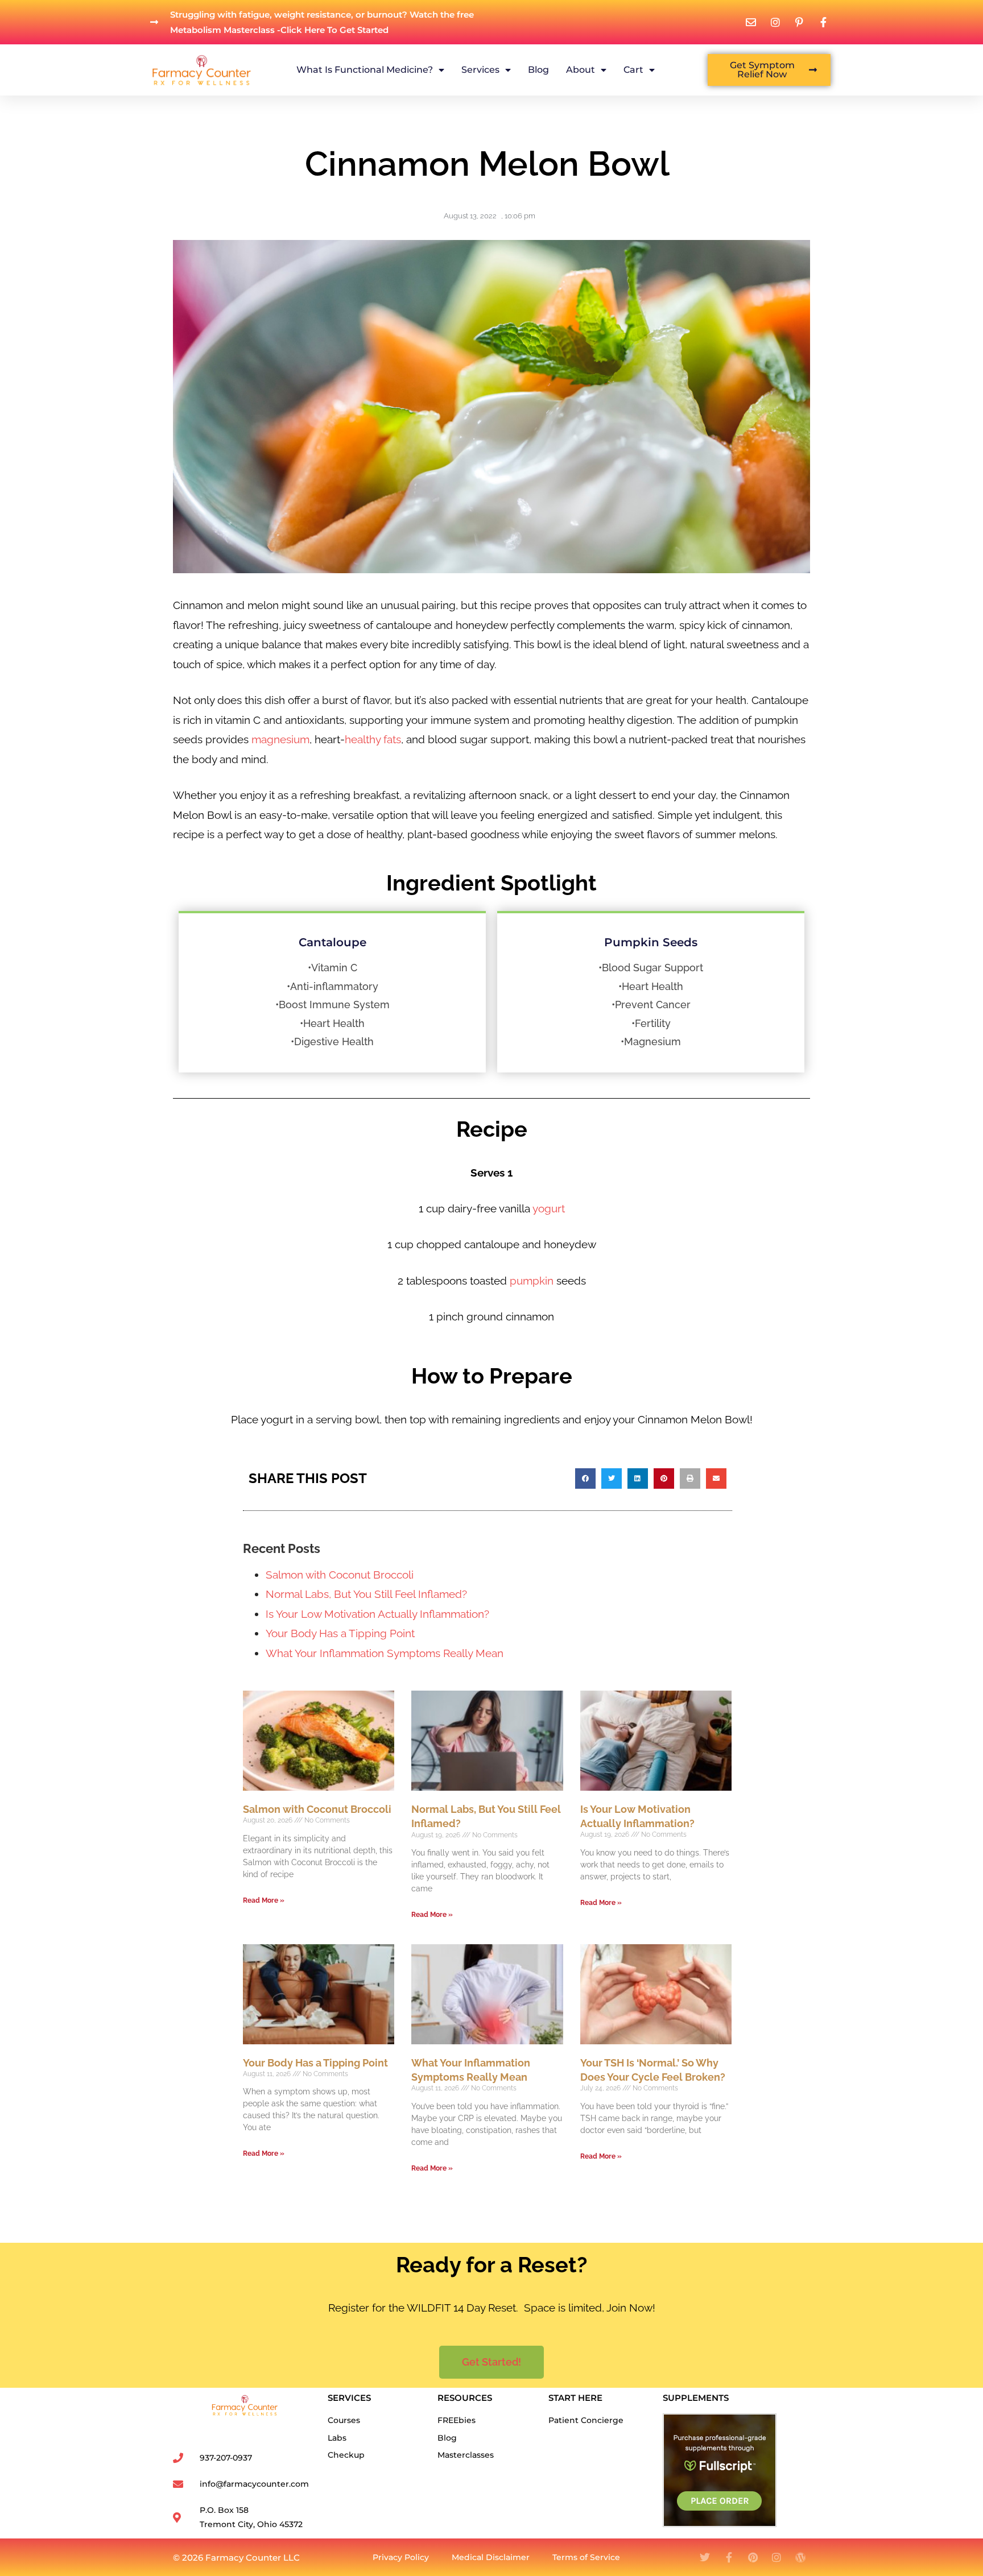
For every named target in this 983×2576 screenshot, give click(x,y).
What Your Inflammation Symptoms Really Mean (385, 1653)
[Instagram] (777, 2557)
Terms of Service (586, 2557)
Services (480, 70)
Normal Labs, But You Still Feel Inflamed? (366, 1594)
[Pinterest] (753, 2557)
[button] (585, 1478)
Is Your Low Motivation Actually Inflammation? (377, 1614)
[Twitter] (705, 2557)
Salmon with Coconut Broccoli (340, 1575)
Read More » (264, 1900)
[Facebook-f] (729, 2557)
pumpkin (530, 1281)
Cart (633, 70)
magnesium (280, 739)
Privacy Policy (401, 2557)
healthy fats (373, 739)
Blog (538, 70)
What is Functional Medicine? (365, 70)
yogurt (549, 1208)
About (581, 70)
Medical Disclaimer (491, 2557)
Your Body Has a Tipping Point (340, 1633)
